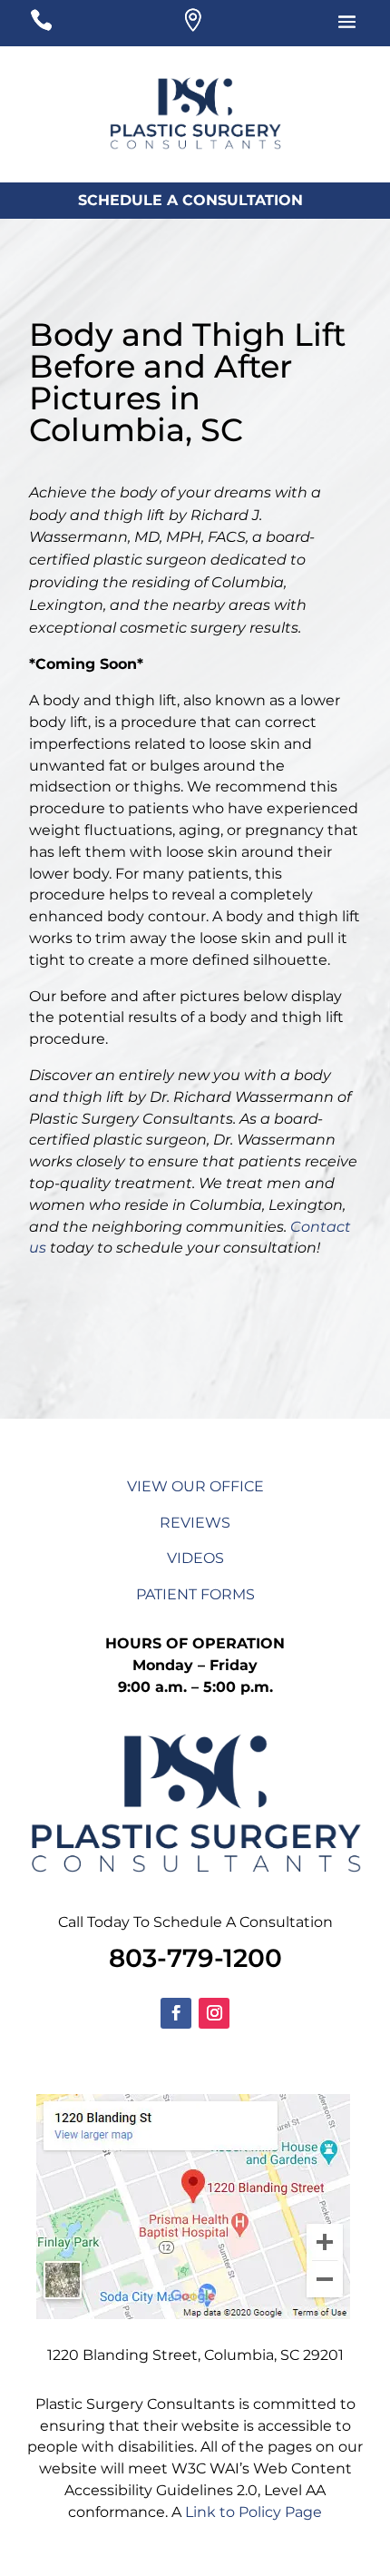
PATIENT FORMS (195, 1594)
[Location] (192, 25)
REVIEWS (195, 1523)
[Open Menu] (320, 25)
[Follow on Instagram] (214, 2013)
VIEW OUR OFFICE (195, 1486)
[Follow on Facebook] (176, 2013)
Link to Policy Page (253, 2512)
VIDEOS (195, 1558)
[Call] (68, 25)
